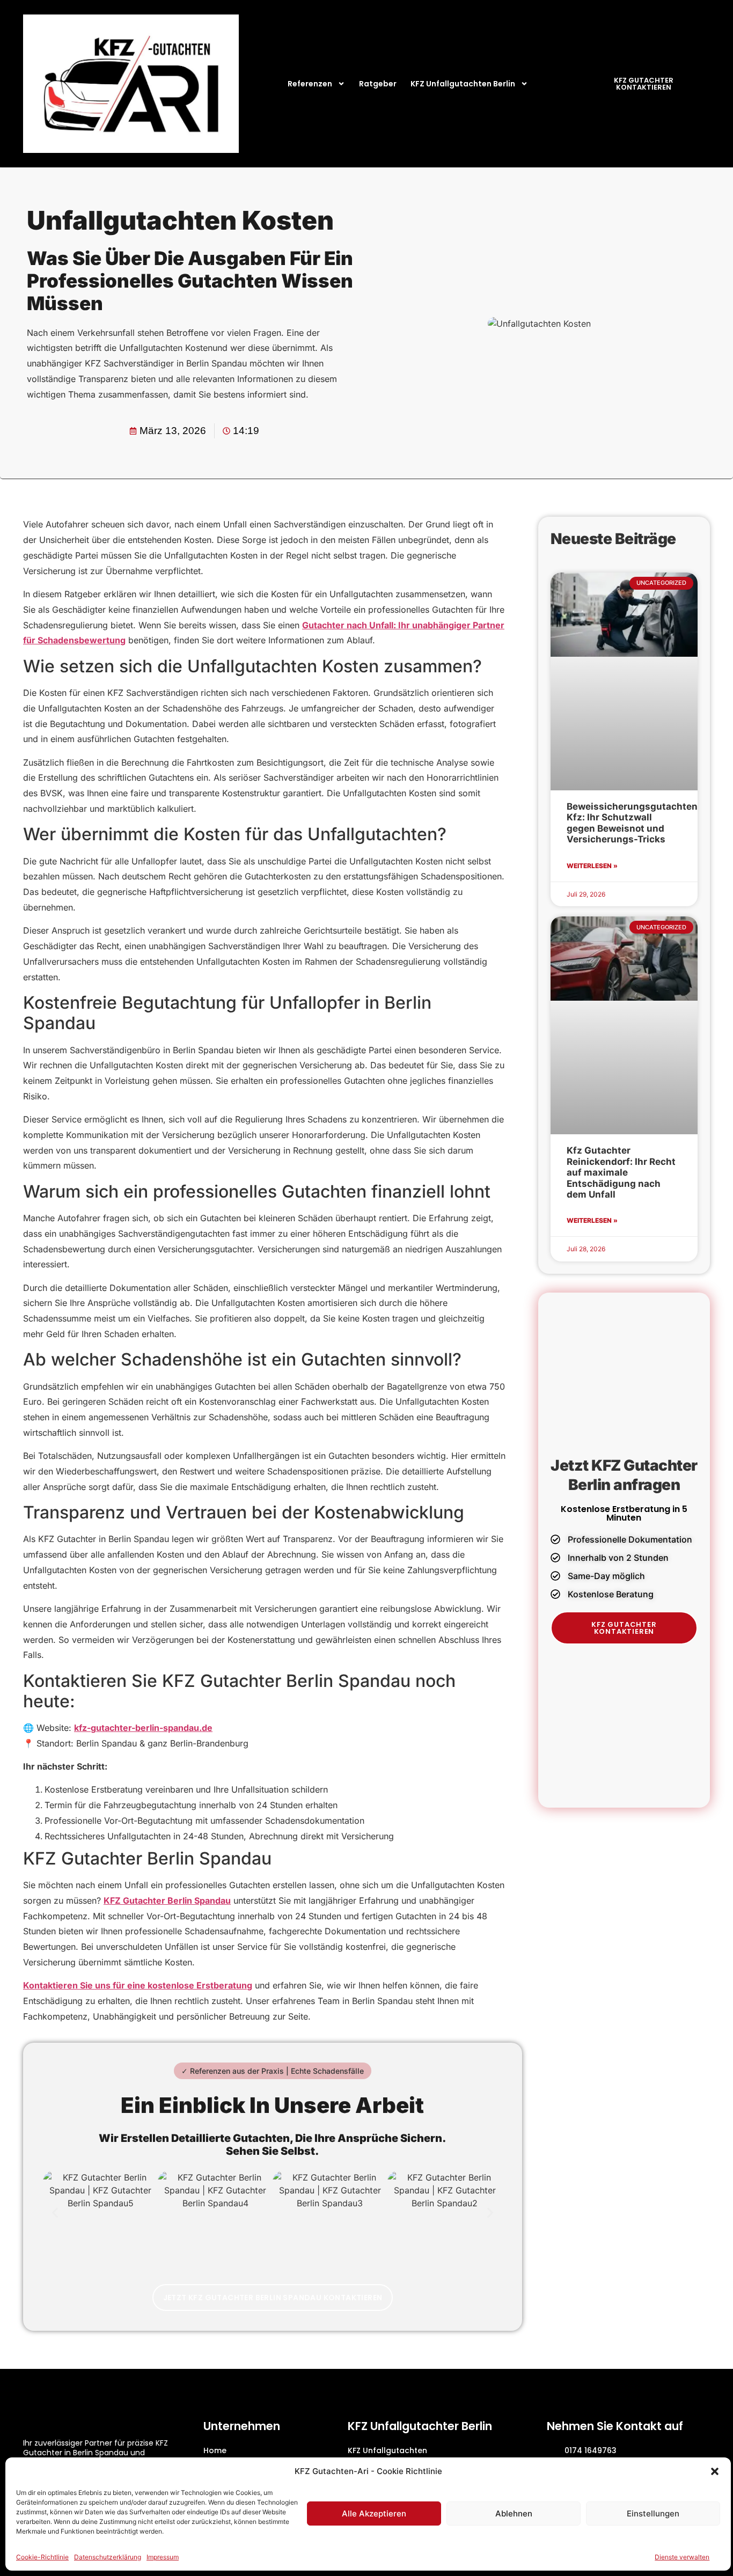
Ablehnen (514, 2513)
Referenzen (310, 84)
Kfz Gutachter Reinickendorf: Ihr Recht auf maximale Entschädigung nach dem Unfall (621, 1172)
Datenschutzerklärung (108, 2557)
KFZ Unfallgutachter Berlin (420, 2426)
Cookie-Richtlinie (42, 2557)
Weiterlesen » (592, 866)
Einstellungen (653, 2513)
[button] (715, 2471)
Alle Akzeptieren (374, 2513)
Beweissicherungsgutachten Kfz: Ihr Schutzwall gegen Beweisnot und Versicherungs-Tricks (632, 823)
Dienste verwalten (682, 2557)
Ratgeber (378, 84)
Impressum (163, 2557)
